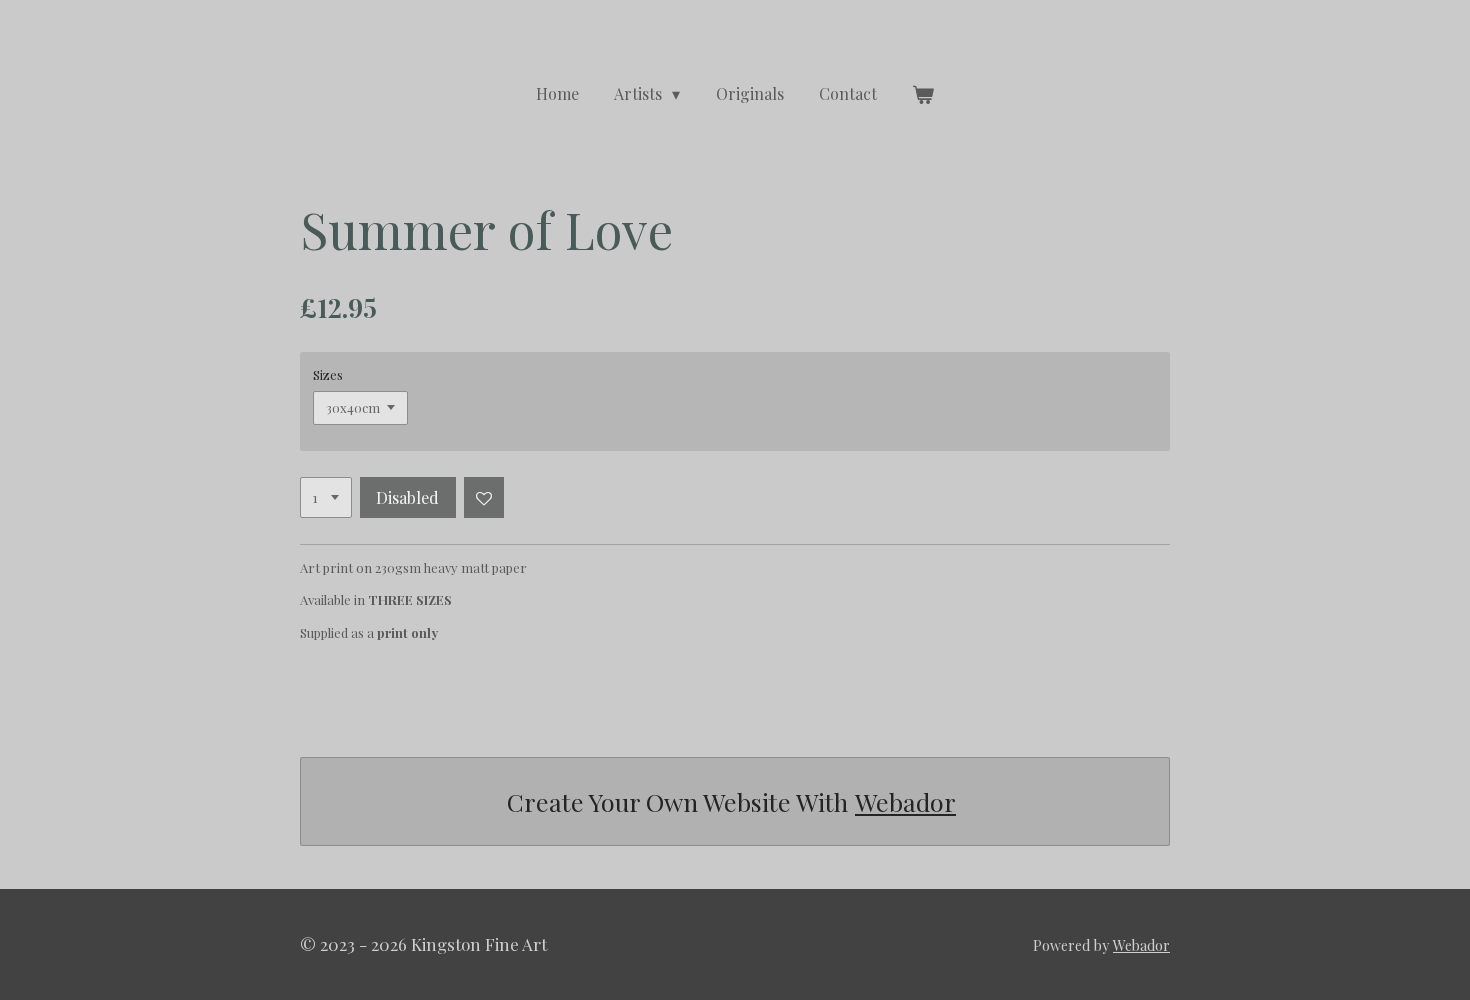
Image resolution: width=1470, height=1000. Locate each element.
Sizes (328, 374)
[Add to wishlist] (484, 497)
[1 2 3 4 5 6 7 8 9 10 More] (326, 497)
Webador (905, 801)
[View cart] (923, 94)
